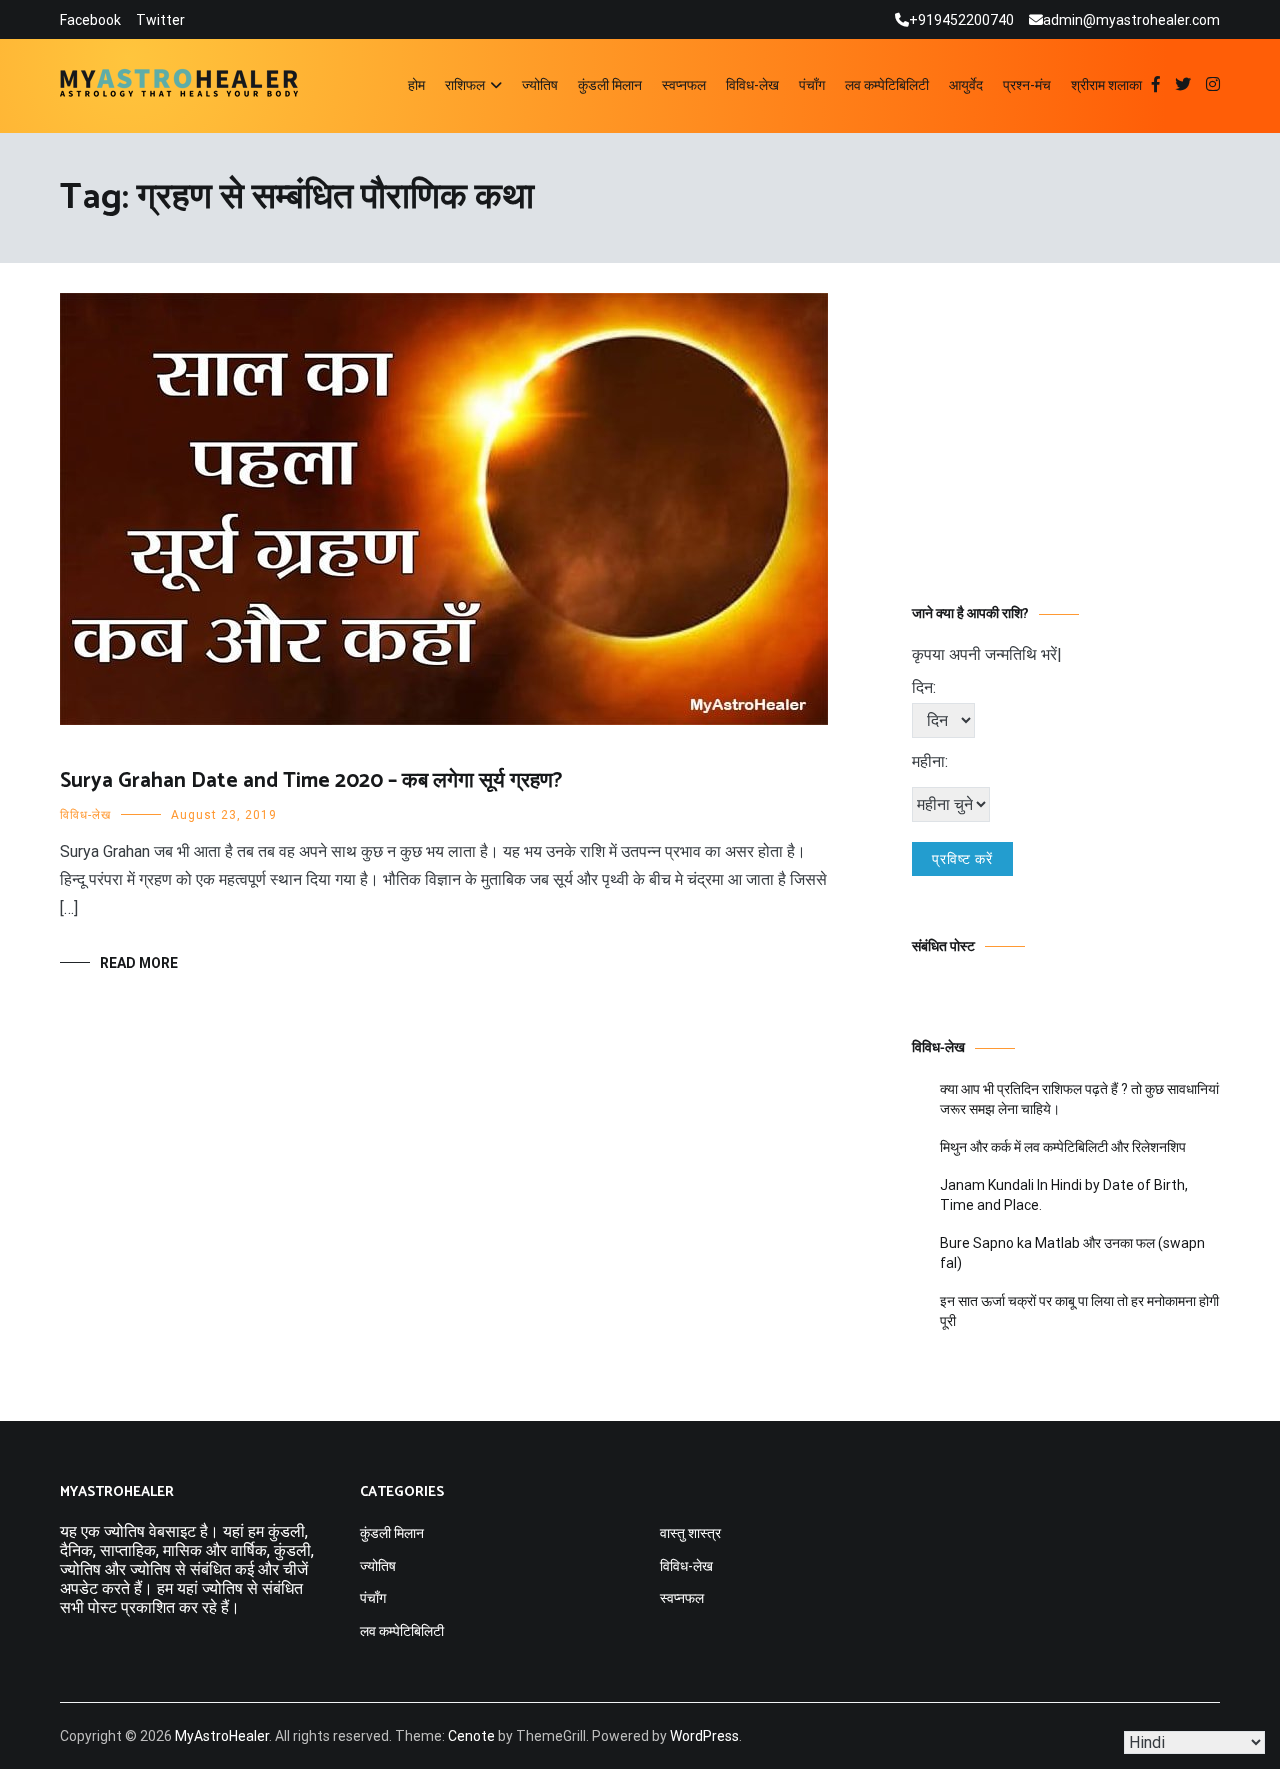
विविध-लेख (752, 85)
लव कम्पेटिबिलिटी (887, 85)
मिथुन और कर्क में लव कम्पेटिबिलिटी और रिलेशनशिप (1063, 1147)
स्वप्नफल (684, 85)
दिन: (924, 687)
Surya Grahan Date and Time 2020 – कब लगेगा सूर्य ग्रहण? (311, 781)
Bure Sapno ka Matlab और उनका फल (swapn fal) (1072, 1253)
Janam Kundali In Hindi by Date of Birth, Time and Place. (1064, 1195)
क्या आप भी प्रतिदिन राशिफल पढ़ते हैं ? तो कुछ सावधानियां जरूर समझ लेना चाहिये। (1079, 1099)
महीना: (930, 761)
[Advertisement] (1066, 418)
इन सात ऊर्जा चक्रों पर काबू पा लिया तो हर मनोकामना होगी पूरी (1079, 1311)
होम (416, 85)
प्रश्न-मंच (1027, 85)
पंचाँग (812, 85)
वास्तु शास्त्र (690, 1533)
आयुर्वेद (966, 85)
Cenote (471, 1736)
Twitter (160, 20)
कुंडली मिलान (610, 85)
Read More (139, 963)
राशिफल (465, 85)
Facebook (90, 20)
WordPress (704, 1736)
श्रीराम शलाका (1106, 85)
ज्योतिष (540, 85)
